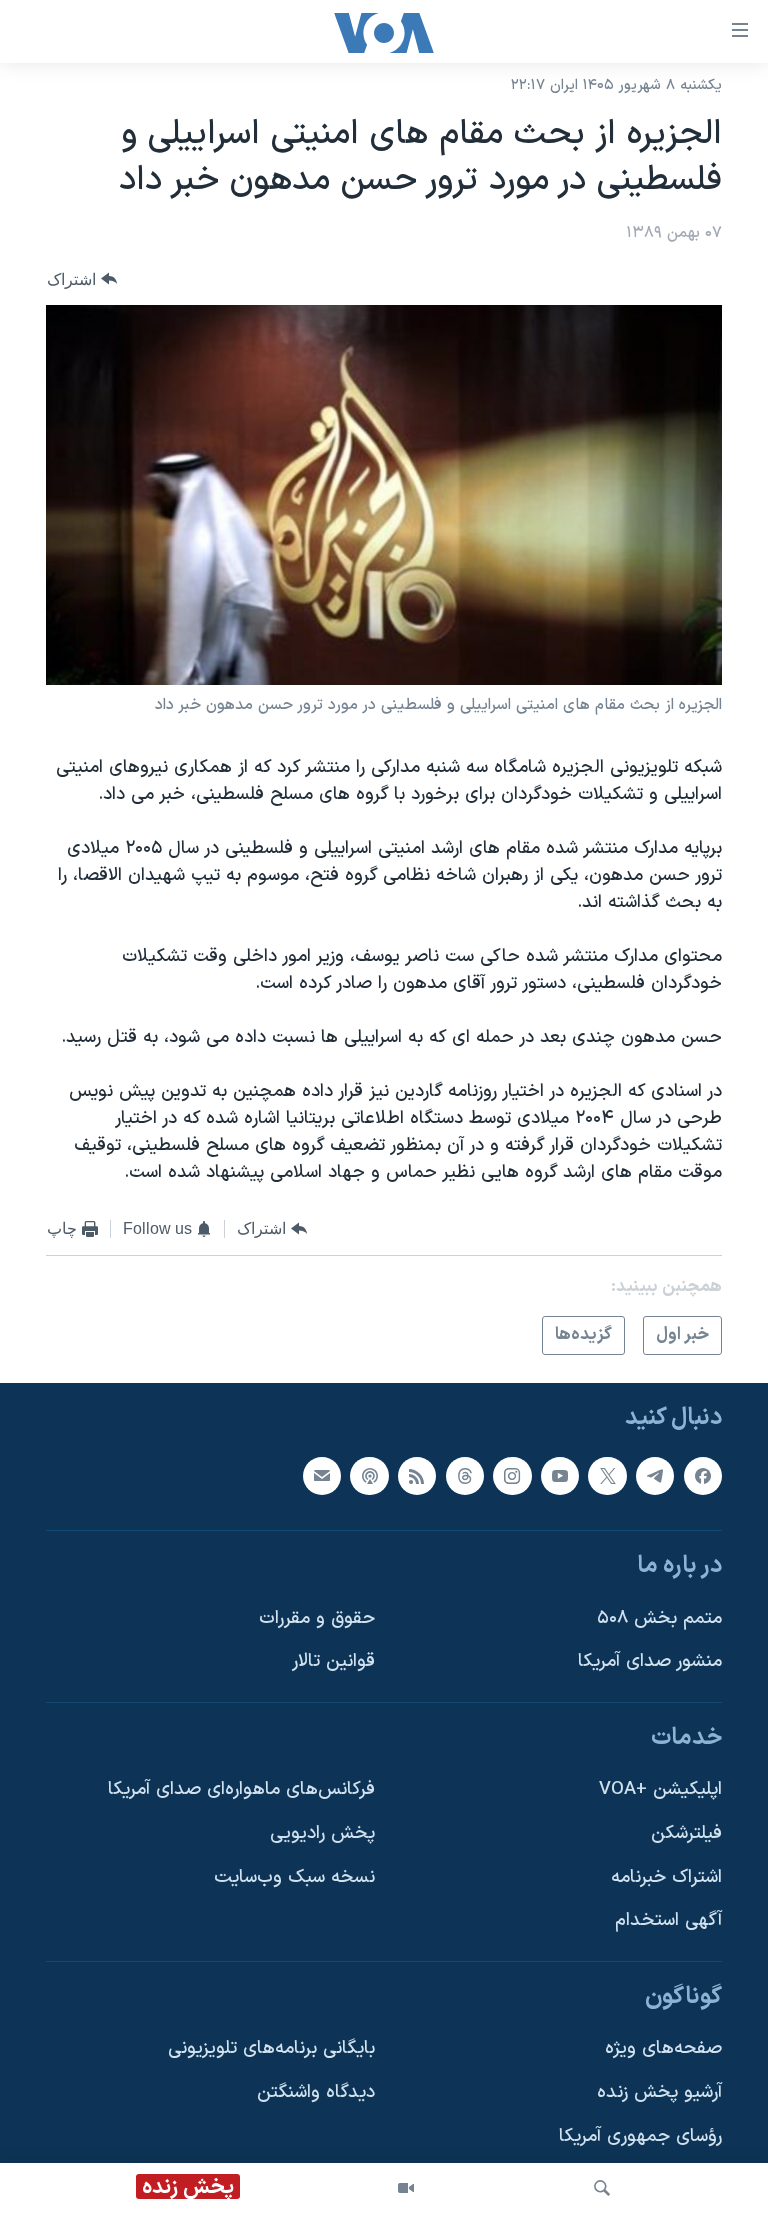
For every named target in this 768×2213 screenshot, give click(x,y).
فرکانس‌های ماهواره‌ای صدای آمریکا (241, 1790)
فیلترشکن (686, 1833)
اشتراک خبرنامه (666, 1877)
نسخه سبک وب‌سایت (294, 1877)
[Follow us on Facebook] (703, 1476)
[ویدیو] (406, 2188)
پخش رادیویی (322, 1833)
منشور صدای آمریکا (650, 1662)
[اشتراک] (322, 1476)
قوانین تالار (333, 1662)
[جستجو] (602, 2188)
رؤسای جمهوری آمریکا (640, 2136)
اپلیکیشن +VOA (660, 1790)
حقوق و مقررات (317, 1618)
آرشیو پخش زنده (659, 2093)
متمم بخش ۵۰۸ (659, 1618)
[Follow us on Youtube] (560, 1476)
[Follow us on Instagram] (512, 1476)
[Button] (82, 279)
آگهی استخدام (668, 1921)
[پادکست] (369, 1476)
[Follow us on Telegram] (655, 1476)
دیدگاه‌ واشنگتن (316, 2093)
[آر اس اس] (417, 1476)
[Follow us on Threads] (465, 1476)
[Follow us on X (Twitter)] (607, 1476)
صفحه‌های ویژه (663, 2049)
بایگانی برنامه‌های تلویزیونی (271, 2049)
